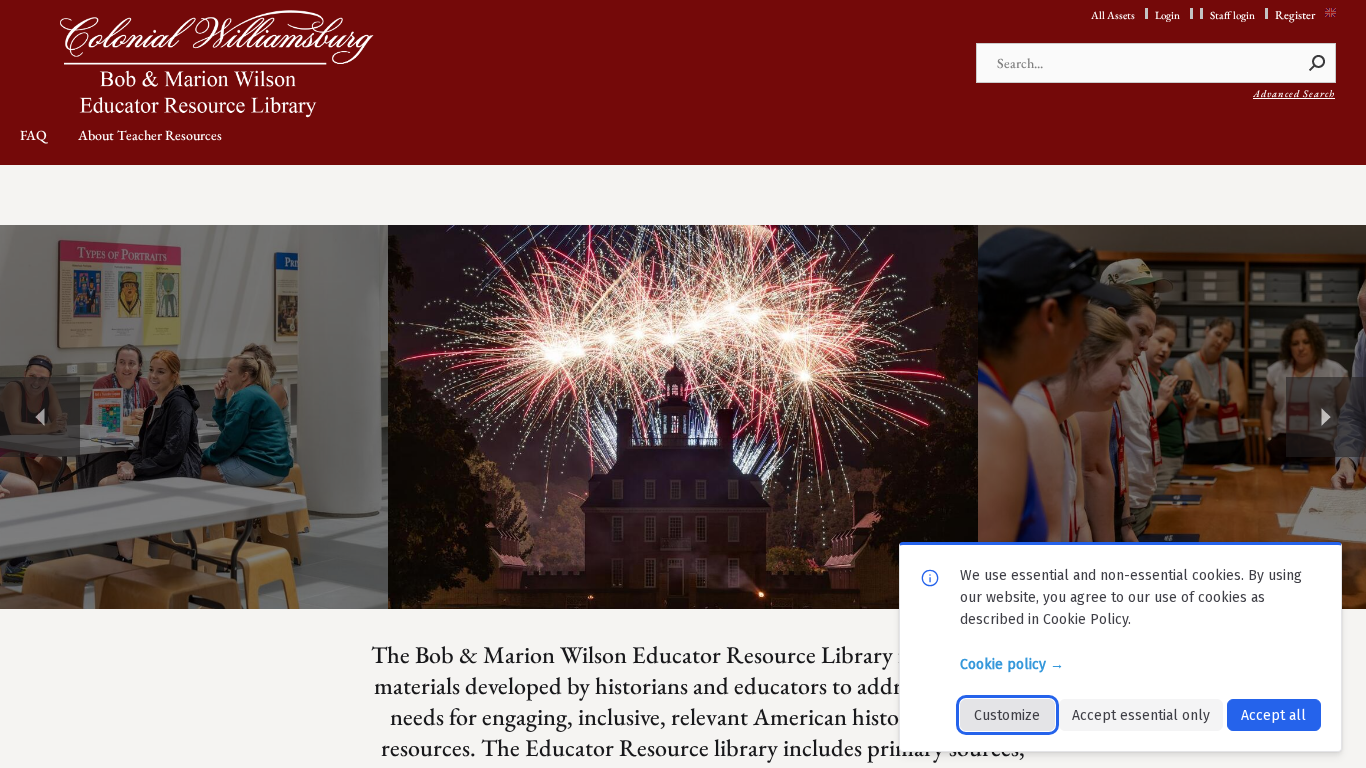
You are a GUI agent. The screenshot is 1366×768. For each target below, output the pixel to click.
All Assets (1113, 15)
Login (1167, 15)
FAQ (33, 135)
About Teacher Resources (150, 135)
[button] (1318, 63)
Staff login (1232, 15)
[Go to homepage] (222, 64)
